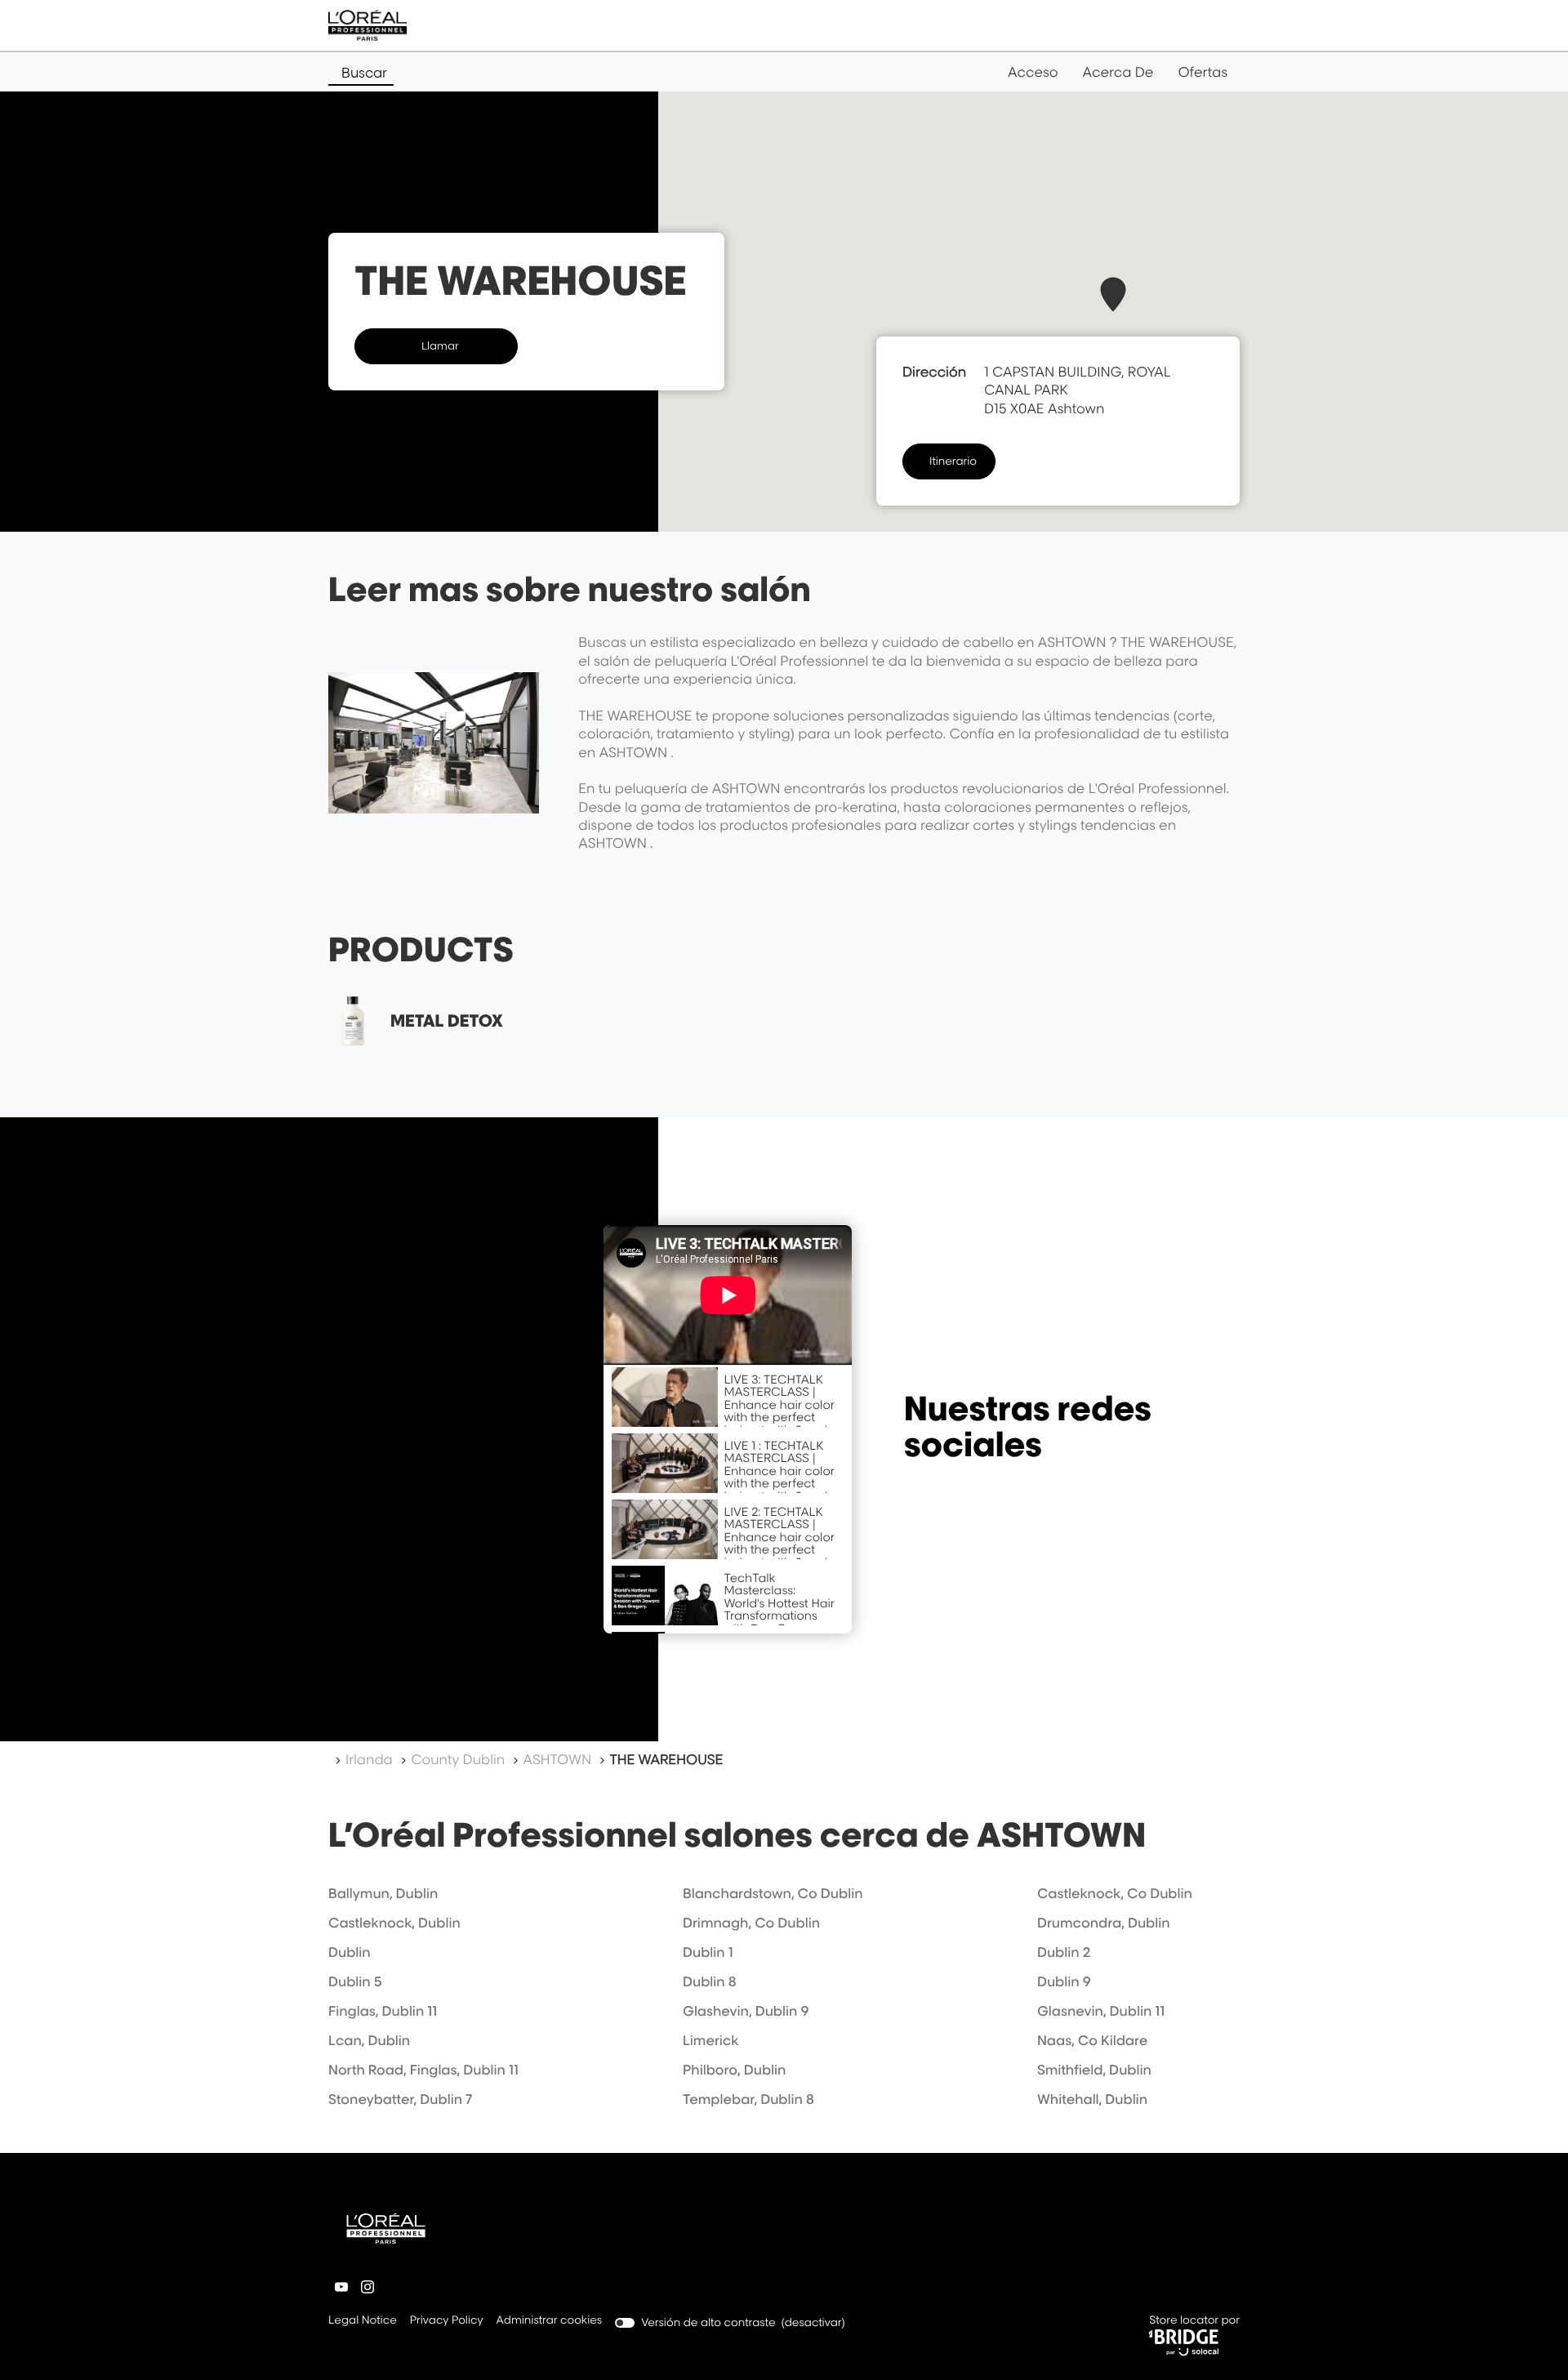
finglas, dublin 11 (383, 2011)
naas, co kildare (1092, 2040)
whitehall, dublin (1092, 2099)
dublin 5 (355, 1981)
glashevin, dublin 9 (746, 2011)
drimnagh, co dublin (751, 1923)
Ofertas (1203, 72)
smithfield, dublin (1094, 2070)
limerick (711, 2040)
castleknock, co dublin (1115, 1893)
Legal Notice (363, 2322)
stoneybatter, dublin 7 (400, 2099)
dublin (350, 1952)
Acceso (1033, 72)
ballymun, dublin (383, 1893)
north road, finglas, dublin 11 (423, 2070)
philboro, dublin (734, 2070)
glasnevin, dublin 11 (1101, 2011)
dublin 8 (710, 1981)
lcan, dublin (369, 2040)
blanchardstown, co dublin (773, 1893)
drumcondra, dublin (1104, 1923)
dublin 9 (1064, 1981)
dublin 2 (1064, 1952)
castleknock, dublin (394, 1923)
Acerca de (1118, 72)
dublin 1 (708, 1952)
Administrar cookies (550, 2320)
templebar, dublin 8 (748, 2099)
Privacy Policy (447, 2322)
